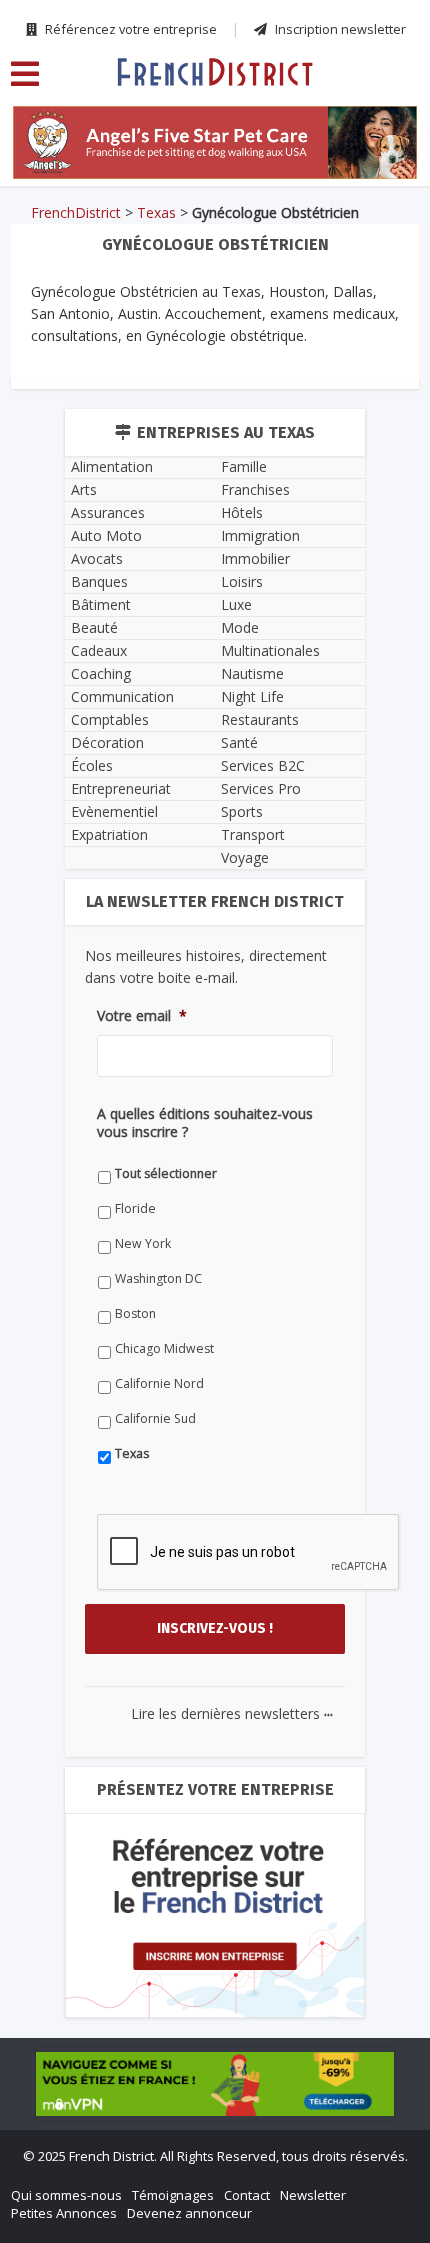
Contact (247, 2195)
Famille (244, 466)
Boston (135, 1313)
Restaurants (260, 719)
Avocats (97, 558)
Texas (156, 212)
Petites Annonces (64, 2213)
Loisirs (242, 581)
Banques (99, 581)
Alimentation (112, 466)
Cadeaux (99, 650)
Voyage (245, 857)
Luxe (236, 604)
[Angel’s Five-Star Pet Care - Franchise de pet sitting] (215, 142)
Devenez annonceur (189, 2213)
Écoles (92, 765)
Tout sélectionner (166, 1173)
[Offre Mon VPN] (215, 2084)
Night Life (252, 696)
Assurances (108, 512)
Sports (242, 811)
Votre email (142, 1016)
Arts (84, 489)
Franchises (255, 489)
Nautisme (252, 673)
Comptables (110, 719)
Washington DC (158, 1278)
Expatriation (109, 834)
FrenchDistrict (76, 212)
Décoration (107, 742)
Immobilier (255, 558)
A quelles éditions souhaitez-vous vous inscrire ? (205, 1123)
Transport (253, 834)
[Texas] (214, 71)
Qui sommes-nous (66, 2195)
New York (143, 1243)
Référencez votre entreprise (129, 29)
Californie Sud (155, 1418)
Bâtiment (101, 604)
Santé (239, 742)
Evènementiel (114, 811)
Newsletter (313, 2195)
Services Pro (261, 788)
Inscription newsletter (339, 29)
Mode (240, 627)
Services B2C (263, 765)
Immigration (260, 535)
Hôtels (242, 512)
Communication (122, 696)
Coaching (101, 673)
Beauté (94, 627)
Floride (135, 1208)
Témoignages (173, 2195)
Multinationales (270, 650)
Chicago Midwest (164, 1348)
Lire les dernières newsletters (232, 1713)
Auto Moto (106, 535)
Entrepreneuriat (121, 788)
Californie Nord (159, 1383)
